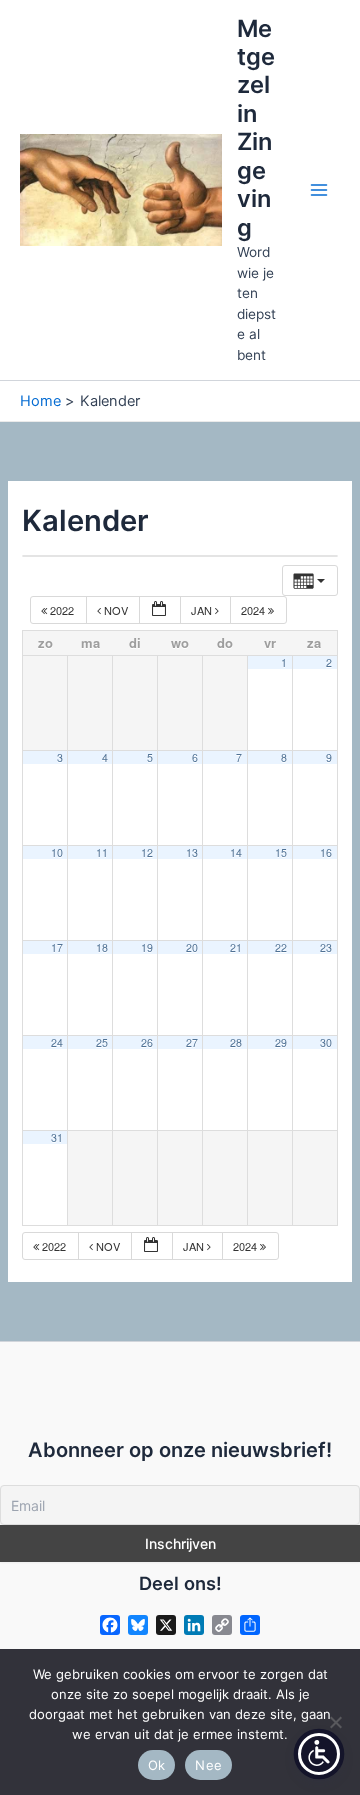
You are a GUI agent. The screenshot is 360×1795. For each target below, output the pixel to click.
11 (102, 852)
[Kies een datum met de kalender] (160, 610)
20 (192, 947)
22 (281, 947)
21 (236, 947)
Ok (157, 1765)
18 (102, 947)
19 (147, 947)
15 (281, 852)
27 (192, 1042)
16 (326, 852)
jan (203, 610)
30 (326, 1042)
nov (116, 610)
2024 (254, 610)
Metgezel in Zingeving (256, 128)
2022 (62, 610)
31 (57, 1137)
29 (281, 1042)
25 (102, 1042)
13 (192, 852)
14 (236, 852)
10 (57, 852)
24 (57, 1042)
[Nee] (335, 1722)
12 (147, 852)
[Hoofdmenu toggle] (319, 190)
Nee (208, 1765)
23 (326, 947)
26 (147, 1042)
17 (57, 947)
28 (236, 1042)
